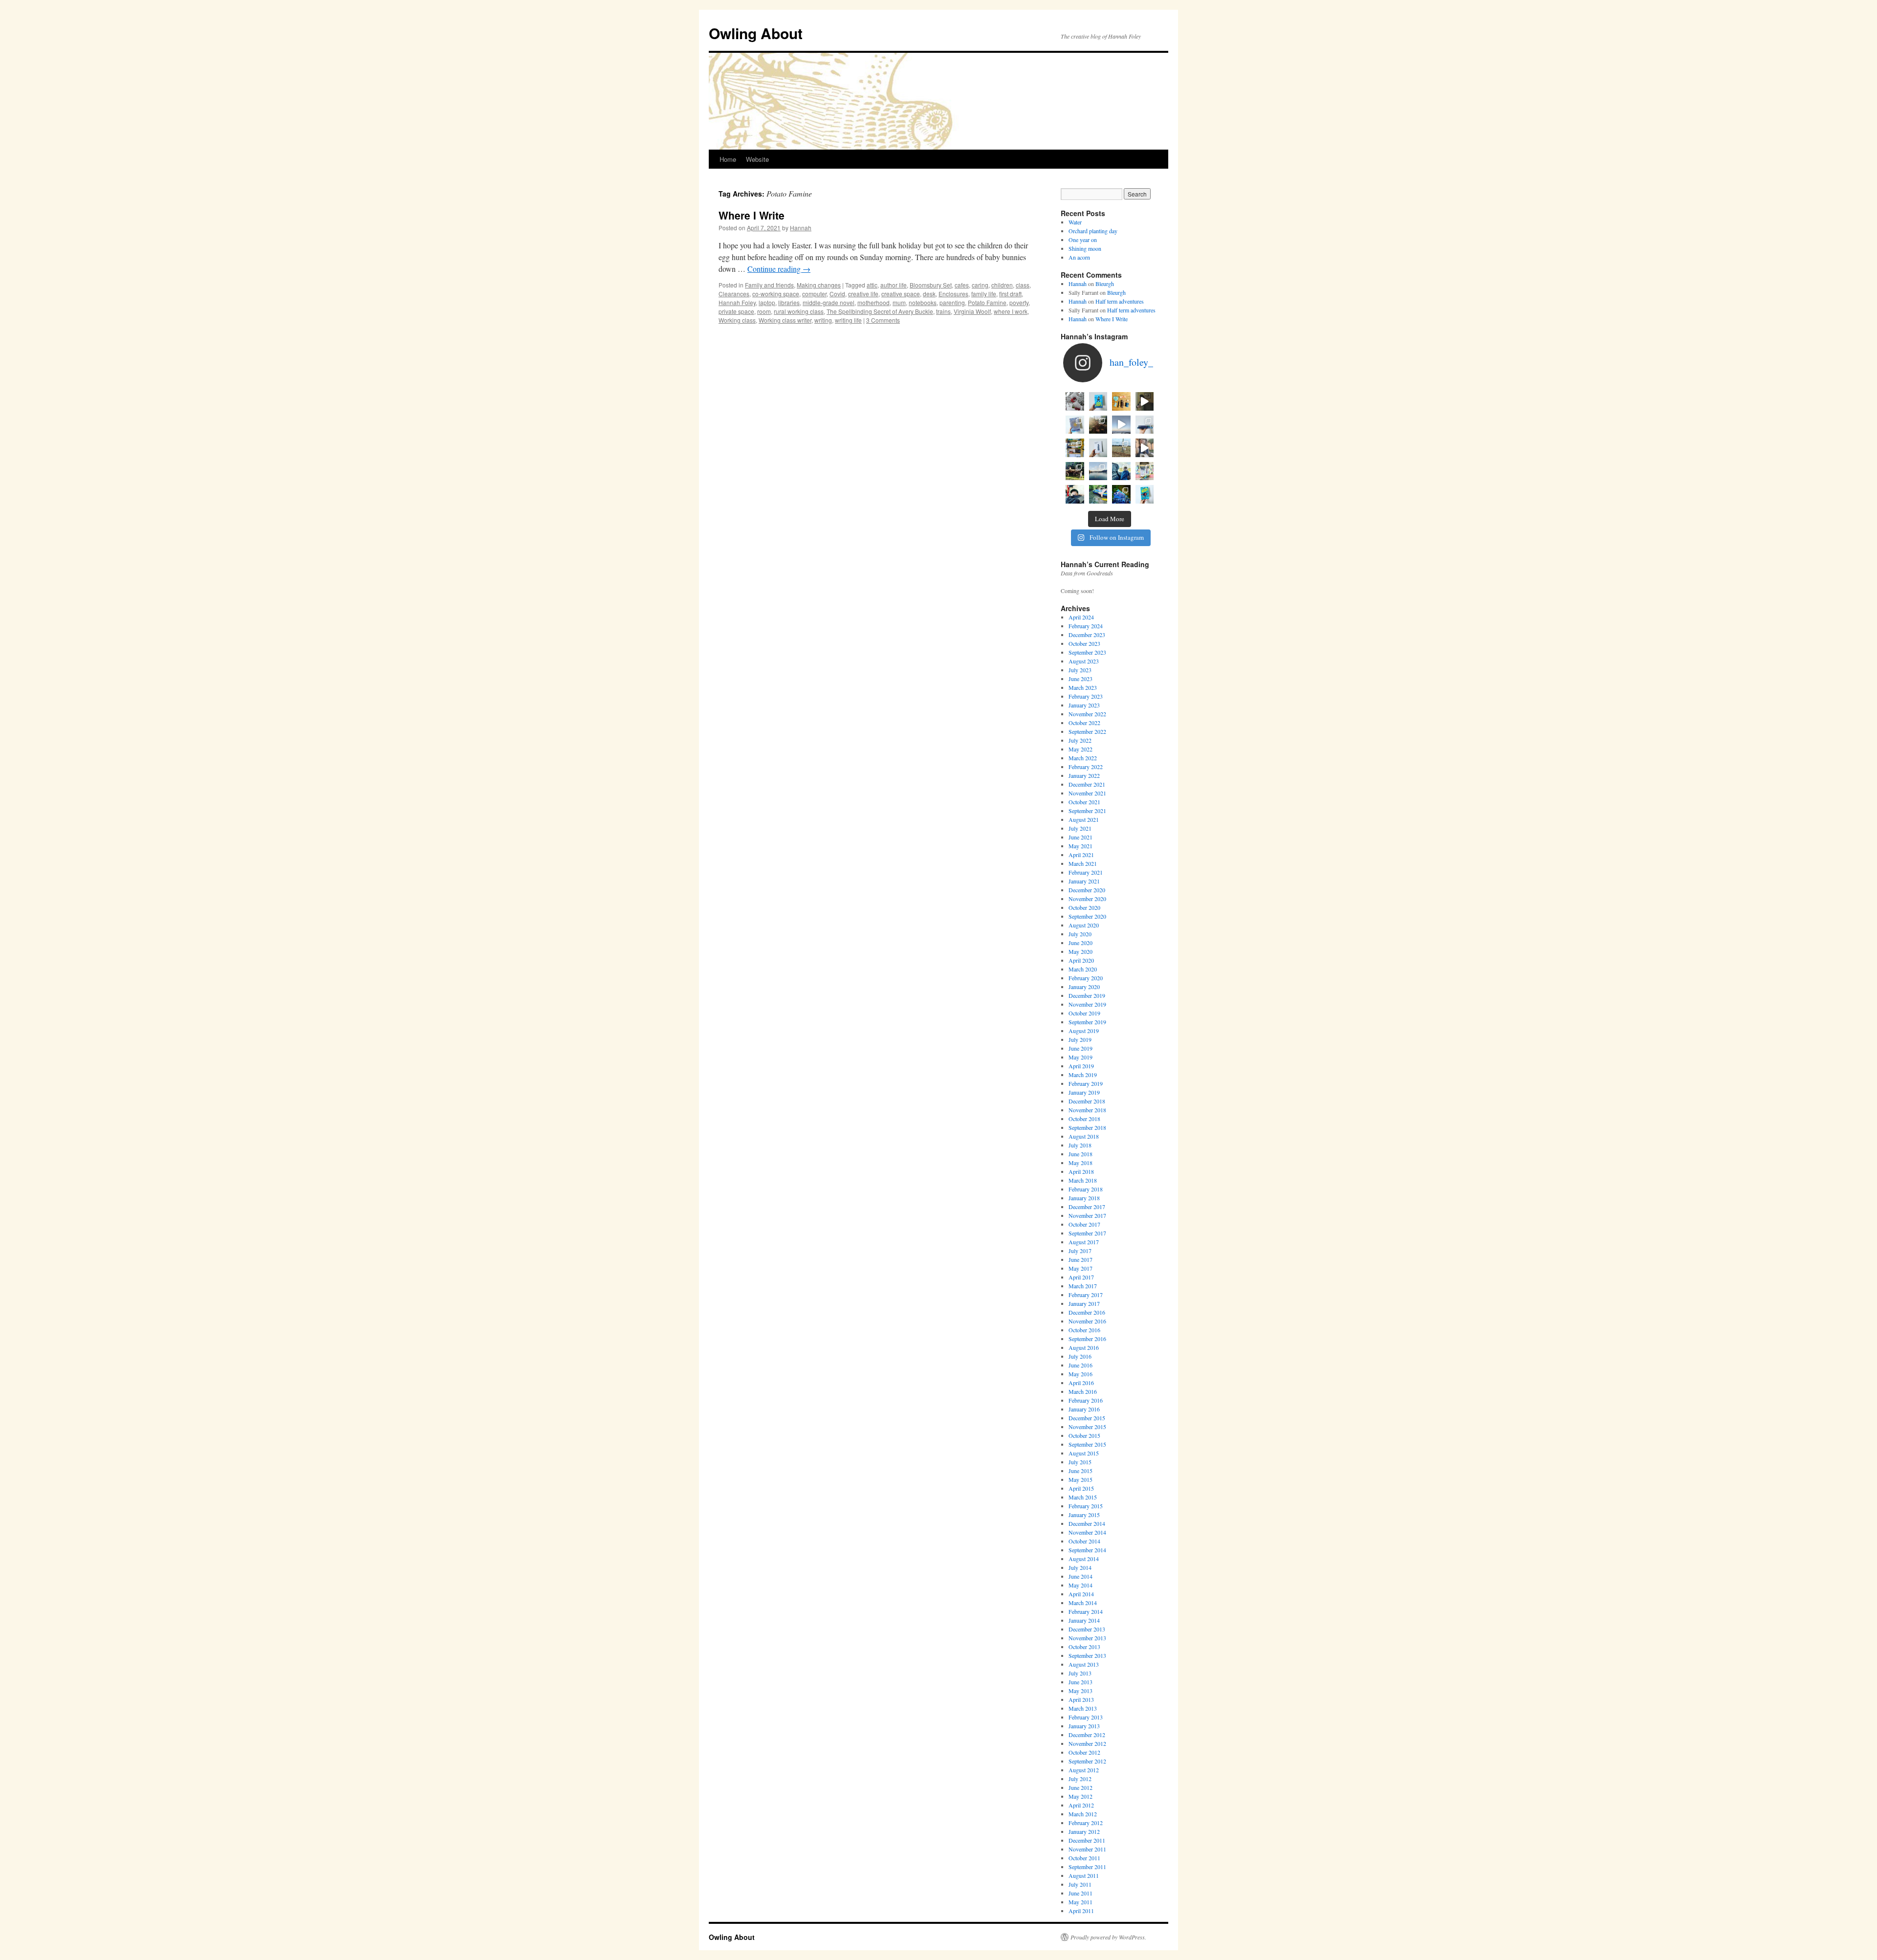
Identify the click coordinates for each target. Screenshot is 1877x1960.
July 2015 (1080, 1462)
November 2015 (1087, 1427)
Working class (737, 320)
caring (980, 285)
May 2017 (1080, 1268)
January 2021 (1084, 881)
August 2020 (1084, 925)
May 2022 (1080, 749)
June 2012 (1080, 1787)
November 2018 (1087, 1110)
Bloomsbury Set (931, 285)
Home (728, 159)
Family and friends (769, 285)
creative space (901, 294)
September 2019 (1087, 1022)
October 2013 (1084, 1647)
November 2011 (1087, 1849)
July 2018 (1080, 1145)
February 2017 (1086, 1295)
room (764, 311)
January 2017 (1084, 1303)
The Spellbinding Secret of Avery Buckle (880, 311)
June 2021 (1080, 837)
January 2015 (1084, 1515)
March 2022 (1083, 758)
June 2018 (1080, 1154)
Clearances (734, 294)
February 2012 (1086, 1823)
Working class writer (785, 320)
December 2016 (1087, 1312)
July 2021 (1080, 828)
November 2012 (1087, 1743)
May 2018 (1080, 1163)
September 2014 (1087, 1550)
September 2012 (1087, 1761)
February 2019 (1086, 1083)
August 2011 (1084, 1875)
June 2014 (1080, 1576)
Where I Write (752, 215)
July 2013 (1080, 1673)
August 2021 (1084, 819)
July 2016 (1080, 1356)
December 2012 (1087, 1735)
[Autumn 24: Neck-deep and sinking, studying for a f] (1098, 425)
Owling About (756, 33)
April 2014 (1081, 1594)
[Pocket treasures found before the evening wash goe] (1121, 401)
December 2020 (1087, 890)
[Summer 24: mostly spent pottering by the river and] (1098, 494)
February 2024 (1086, 626)
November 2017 (1087, 1215)
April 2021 (1081, 855)
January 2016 (1084, 1409)
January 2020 (1084, 987)
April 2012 (1081, 1805)
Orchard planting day (1093, 231)
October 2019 (1084, 1013)
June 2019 (1080, 1048)
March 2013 (1083, 1708)
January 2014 (1084, 1620)
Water (1075, 222)
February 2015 (1086, 1506)
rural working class (799, 311)
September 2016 (1087, 1339)
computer (814, 294)
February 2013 (1086, 1717)
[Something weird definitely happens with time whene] (1145, 494)
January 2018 (1084, 1198)
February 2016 (1086, 1400)
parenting (952, 302)
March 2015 (1083, 1497)
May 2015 (1080, 1479)
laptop (767, 302)
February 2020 (1086, 978)
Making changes (819, 285)
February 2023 (1086, 696)
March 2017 (1083, 1286)
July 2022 (1080, 740)
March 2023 (1083, 687)
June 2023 (1080, 679)
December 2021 (1087, 784)
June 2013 (1080, 1682)
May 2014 (1080, 1585)
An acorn (1079, 257)
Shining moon (1085, 248)
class (1023, 285)
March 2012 (1083, 1814)
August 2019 (1084, 1031)
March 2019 (1083, 1075)
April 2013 (1081, 1699)
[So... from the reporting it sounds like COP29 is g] (1075, 425)
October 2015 (1084, 1435)
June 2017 (1080, 1259)
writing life (848, 320)
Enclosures (953, 294)
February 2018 (1086, 1189)
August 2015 (1084, 1453)
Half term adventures (1120, 301)
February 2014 (1086, 1611)
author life (894, 285)
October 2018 (1084, 1119)
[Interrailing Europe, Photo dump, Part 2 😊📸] (1121, 471)
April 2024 (1081, 617)
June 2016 (1080, 1365)
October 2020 (1084, 907)
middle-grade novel (829, 302)
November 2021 (1087, 793)
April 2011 (1081, 1911)
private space (736, 311)
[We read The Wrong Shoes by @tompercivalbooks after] (1098, 401)
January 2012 (1084, 1831)
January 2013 (1084, 1726)
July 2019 (1080, 1039)
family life (984, 294)
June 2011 (1080, 1893)
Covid (837, 294)
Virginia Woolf (972, 311)
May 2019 (1080, 1057)
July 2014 (1080, 1567)
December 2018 (1087, 1101)
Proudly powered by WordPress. (1108, 1937)
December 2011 (1087, 1840)
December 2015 (1087, 1418)
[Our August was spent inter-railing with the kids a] (1075, 494)
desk (929, 294)
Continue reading (779, 269)
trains (943, 311)
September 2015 (1087, 1444)
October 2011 (1084, 1858)
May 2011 (1080, 1902)
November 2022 (1087, 714)
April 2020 (1081, 960)
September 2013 (1087, 1655)
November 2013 (1087, 1638)
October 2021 (1084, 802)
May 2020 (1080, 951)
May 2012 (1080, 1796)
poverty (1019, 302)
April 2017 (1081, 1277)
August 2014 (1084, 1559)
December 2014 (1087, 1523)
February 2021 (1086, 872)
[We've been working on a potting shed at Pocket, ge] (1075, 448)
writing (823, 320)
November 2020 (1087, 899)
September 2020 (1087, 916)
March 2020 (1083, 969)
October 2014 (1084, 1541)
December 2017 (1087, 1207)
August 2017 (1084, 1242)
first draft (1010, 294)
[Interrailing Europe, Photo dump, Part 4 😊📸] (1075, 471)
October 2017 (1084, 1224)
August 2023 (1084, 661)
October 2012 (1084, 1752)
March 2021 (1083, 863)
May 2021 (1080, 846)
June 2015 (1080, 1471)
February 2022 (1086, 767)
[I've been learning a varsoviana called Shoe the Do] (1145, 448)
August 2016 (1084, 1347)
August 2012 (1084, 1770)
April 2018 (1081, 1171)
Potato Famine (987, 302)
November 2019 (1087, 1004)
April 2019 (1081, 1066)
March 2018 (1083, 1180)
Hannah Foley (737, 302)
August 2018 (1084, 1136)
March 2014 (1083, 1603)
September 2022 (1087, 731)
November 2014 (1087, 1532)
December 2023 (1087, 635)
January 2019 (1084, 1092)
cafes (962, 285)
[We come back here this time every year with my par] (1121, 425)
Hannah (801, 228)
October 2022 (1084, 723)
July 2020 (1080, 934)
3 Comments (883, 320)
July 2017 (1080, 1251)
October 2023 (1084, 643)
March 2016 (1083, 1391)
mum (899, 302)
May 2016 (1080, 1374)
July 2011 (1080, 1884)
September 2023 (1087, 652)
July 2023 (1080, 670)
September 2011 (1087, 1867)
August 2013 (1084, 1664)
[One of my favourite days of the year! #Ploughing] (1121, 448)
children (1002, 285)
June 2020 (1080, 943)
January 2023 (1084, 705)
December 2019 (1087, 995)
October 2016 (1084, 1330)
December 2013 (1087, 1629)
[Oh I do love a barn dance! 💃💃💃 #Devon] (1121, 494)
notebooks (923, 302)
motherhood (873, 302)
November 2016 (1087, 1321)
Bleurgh (1105, 284)
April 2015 (1081, 1488)
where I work (1011, 311)
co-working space (776, 294)
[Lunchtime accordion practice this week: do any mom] (1145, 401)
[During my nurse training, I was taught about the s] (1145, 425)
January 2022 (1084, 775)
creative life (863, 294)
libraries (789, 302)
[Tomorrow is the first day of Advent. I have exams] (1075, 401)
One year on (1083, 240)
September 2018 (1087, 1127)
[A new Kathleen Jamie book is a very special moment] (1098, 448)
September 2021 (1087, 811)
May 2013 (1080, 1691)
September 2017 (1087, 1233)
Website (757, 159)
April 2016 (1081, 1383)
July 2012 (1080, 1779)
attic (872, 285)
